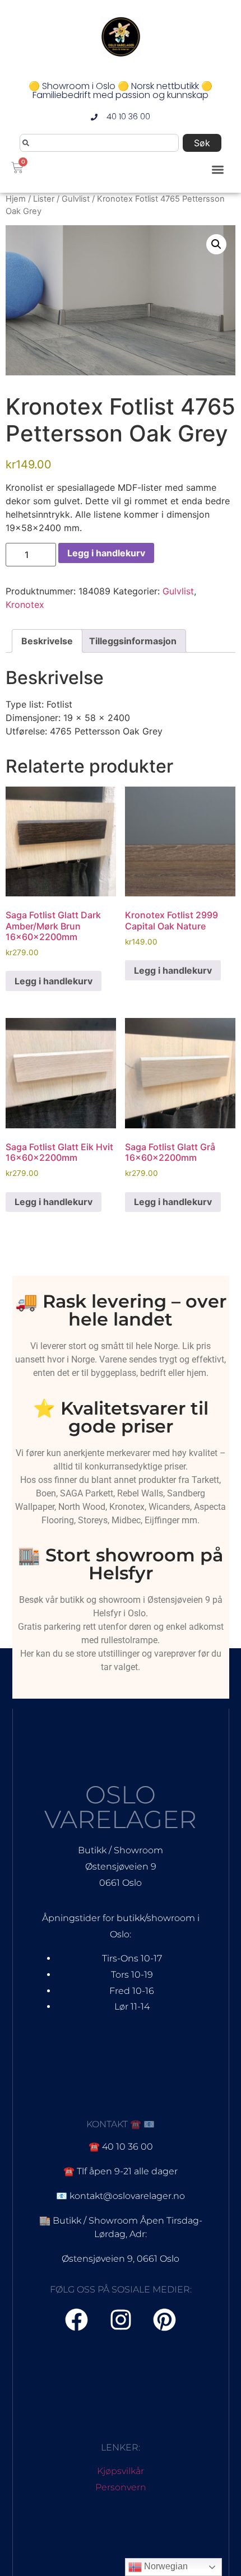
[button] (218, 169)
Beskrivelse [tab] (47, 641)
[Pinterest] (165, 2320)
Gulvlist (76, 199)
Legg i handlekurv (106, 553)
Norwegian (165, 2566)
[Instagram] (121, 2320)
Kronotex (25, 605)
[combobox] (99, 143)
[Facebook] (77, 2320)
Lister (44, 199)
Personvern (121, 2487)
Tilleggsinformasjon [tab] (133, 641)
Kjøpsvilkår (121, 2471)
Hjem (16, 199)
